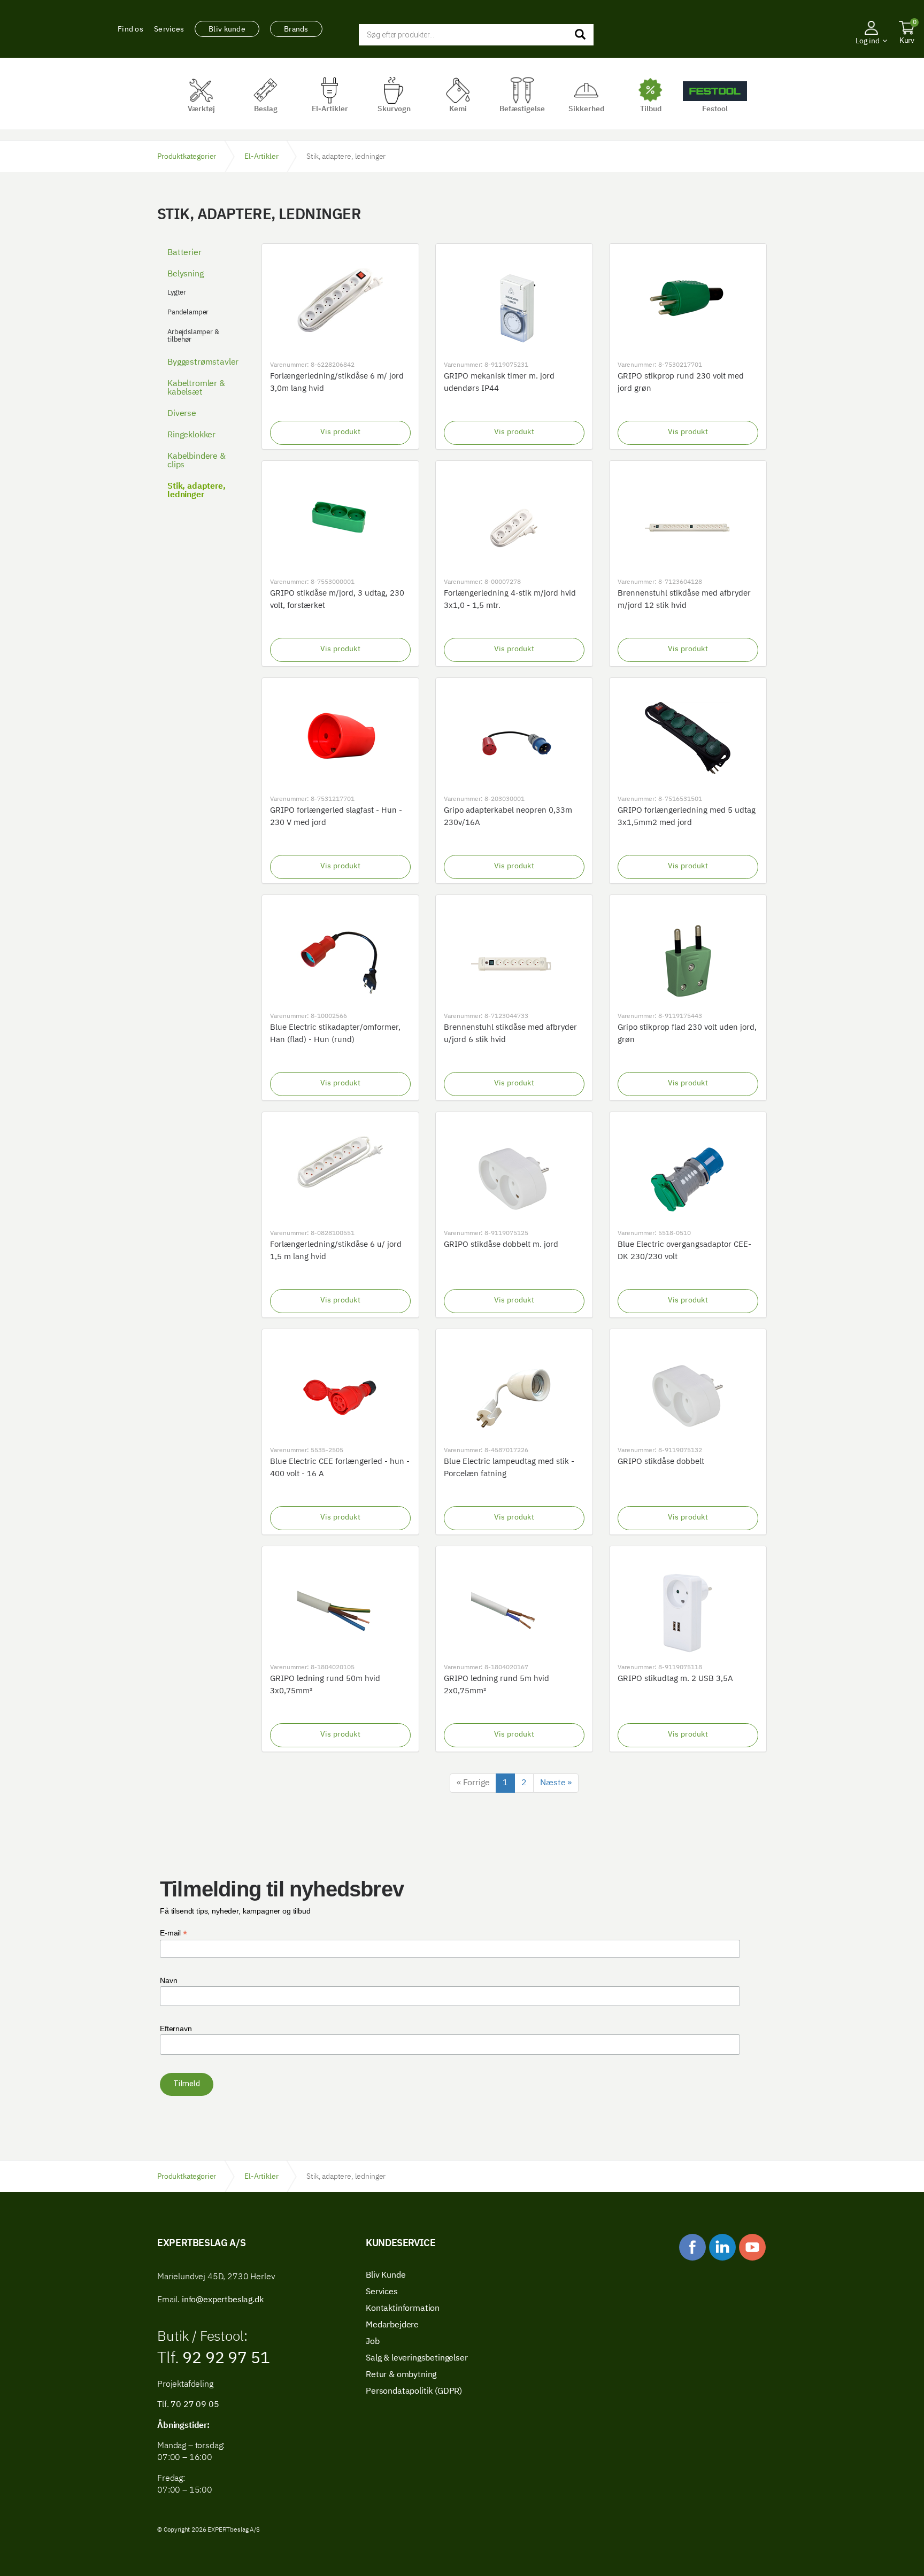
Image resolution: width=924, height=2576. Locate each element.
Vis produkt (340, 432)
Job (373, 2342)
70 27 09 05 (195, 2405)
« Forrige (473, 1783)
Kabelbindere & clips (197, 461)
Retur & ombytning (401, 2375)
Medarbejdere (392, 2325)
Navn (168, 1980)
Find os (130, 29)
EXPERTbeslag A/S (50, 29)
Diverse (182, 414)
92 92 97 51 (224, 2359)
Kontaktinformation (403, 2309)
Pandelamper (188, 313)
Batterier (184, 253)
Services (169, 29)
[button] (871, 56)
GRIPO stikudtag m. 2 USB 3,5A (675, 1679)
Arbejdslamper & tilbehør (193, 336)
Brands (296, 29)
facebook (692, 2247)
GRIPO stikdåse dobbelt (661, 1461)
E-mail (174, 1933)
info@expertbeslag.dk (223, 2300)
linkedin (722, 2247)
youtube (752, 2247)
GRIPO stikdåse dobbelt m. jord (501, 1244)
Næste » (556, 1783)
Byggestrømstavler (203, 363)
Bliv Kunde (386, 2276)
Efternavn (176, 2029)
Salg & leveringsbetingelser (417, 2358)
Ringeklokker (191, 435)
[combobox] (476, 35)
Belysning (186, 274)
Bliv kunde (227, 29)
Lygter (177, 293)
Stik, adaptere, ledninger (197, 491)
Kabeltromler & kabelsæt (196, 388)
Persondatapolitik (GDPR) (414, 2392)
